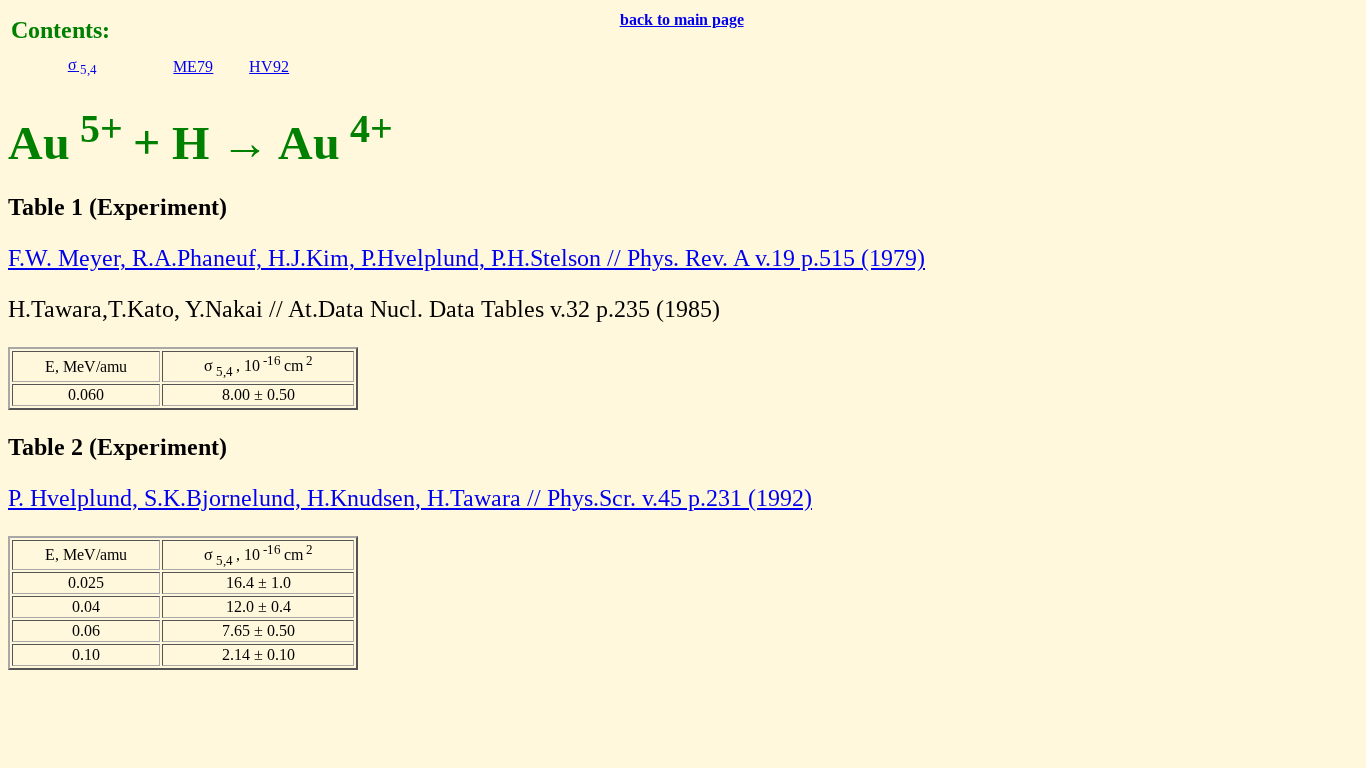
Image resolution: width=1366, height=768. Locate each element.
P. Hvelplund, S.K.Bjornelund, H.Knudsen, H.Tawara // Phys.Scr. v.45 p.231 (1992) (410, 498)
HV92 (269, 66)
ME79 (193, 66)
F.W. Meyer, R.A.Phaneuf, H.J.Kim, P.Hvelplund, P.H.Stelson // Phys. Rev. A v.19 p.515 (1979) (466, 258)
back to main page (682, 19)
